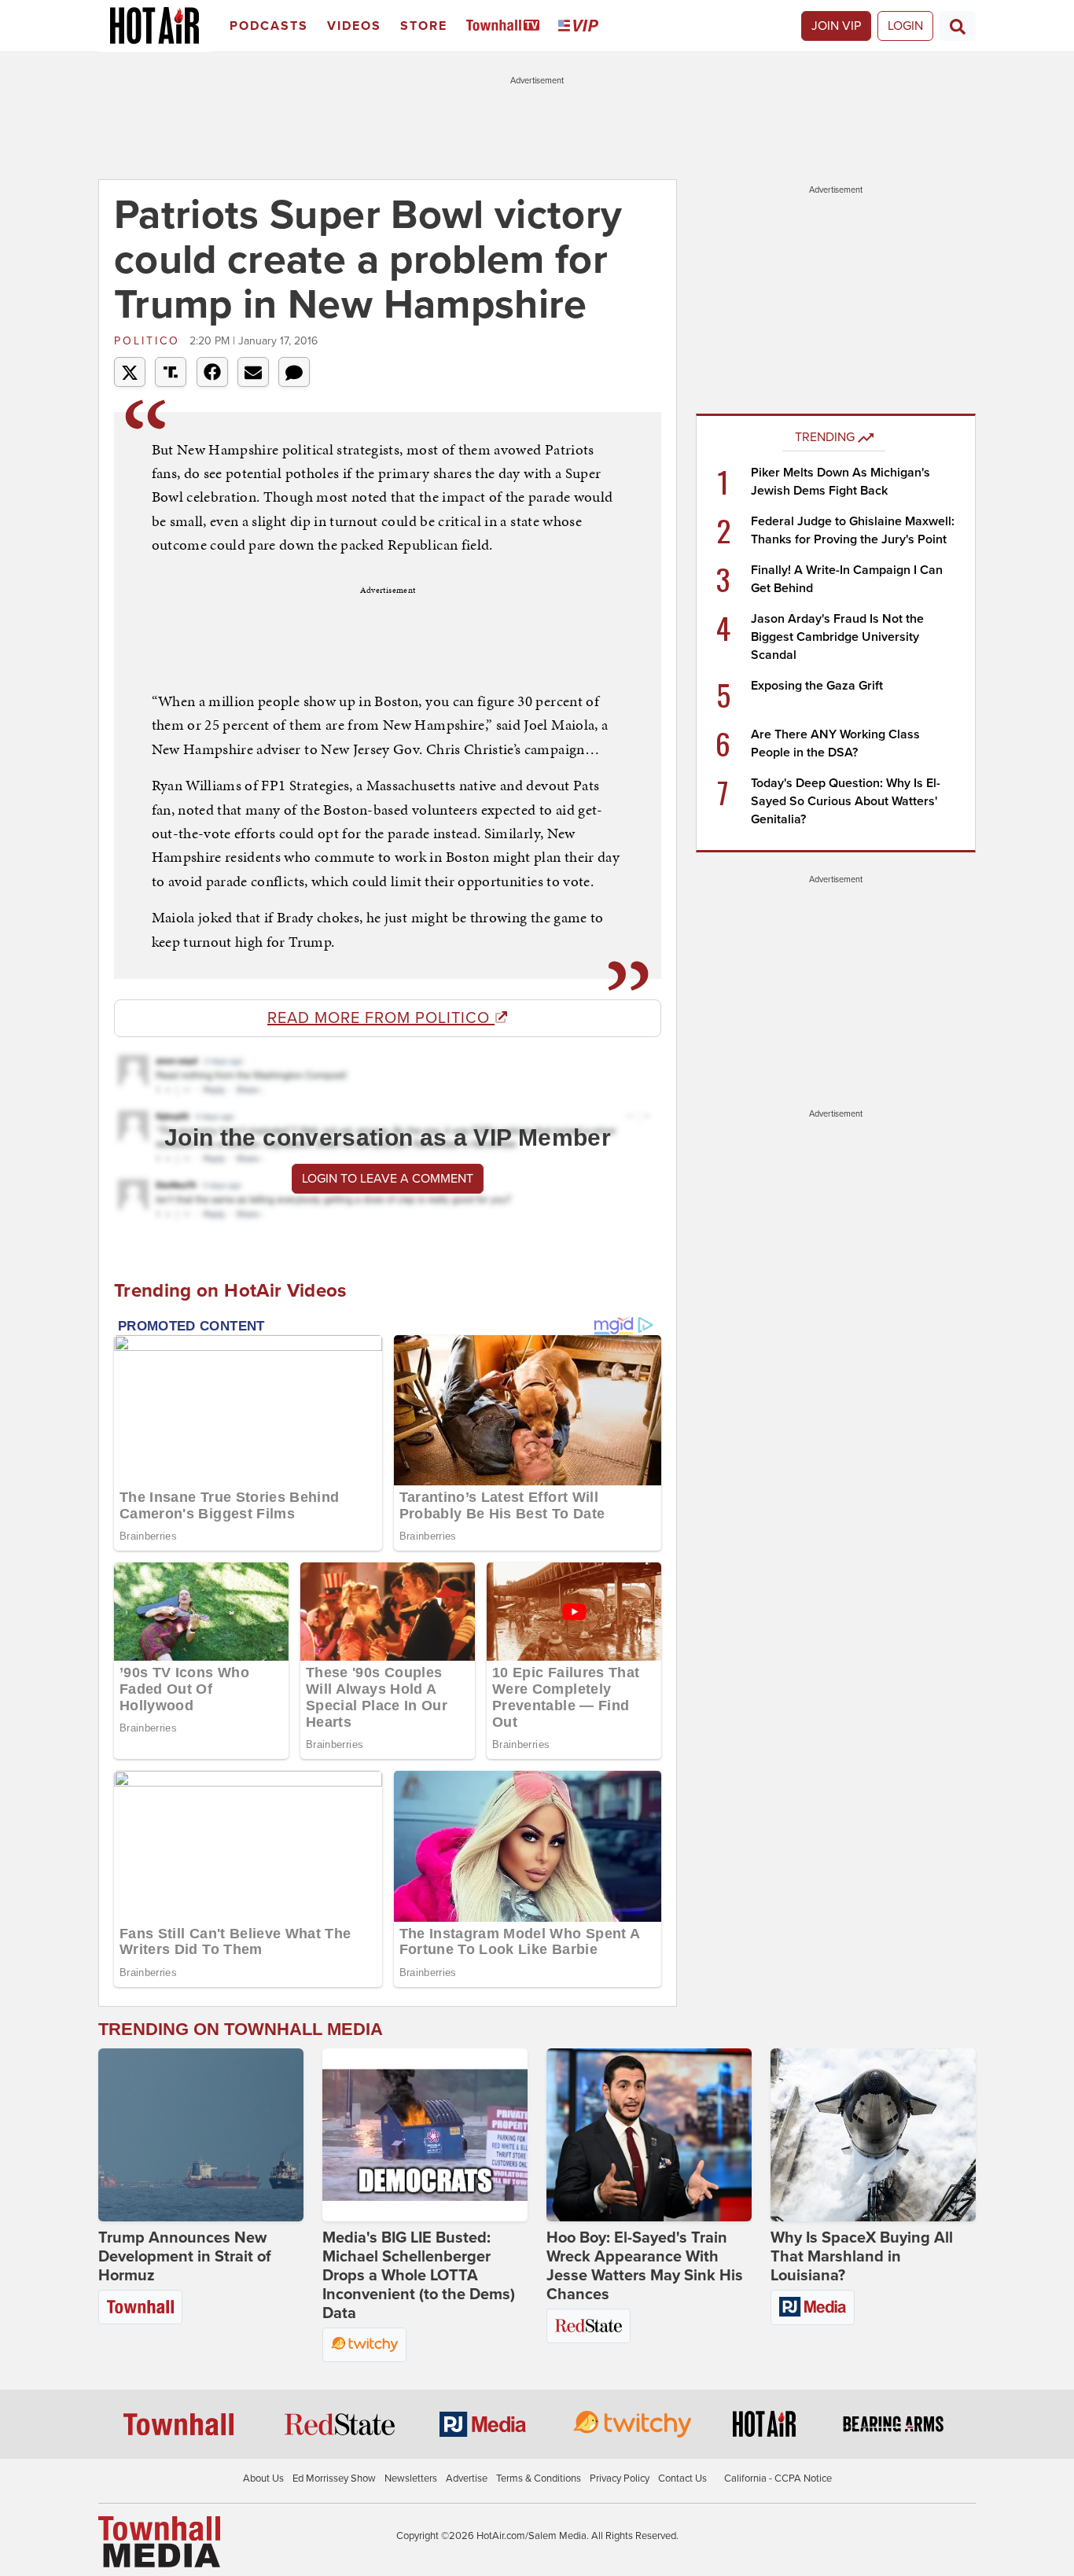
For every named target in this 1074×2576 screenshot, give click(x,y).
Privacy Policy (620, 2478)
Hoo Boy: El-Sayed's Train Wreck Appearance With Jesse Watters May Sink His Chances (645, 2266)
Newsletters (411, 2478)
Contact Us (682, 2478)
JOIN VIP (836, 26)
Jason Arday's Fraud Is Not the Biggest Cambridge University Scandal (837, 637)
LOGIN (905, 26)
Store (424, 26)
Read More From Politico (381, 1018)
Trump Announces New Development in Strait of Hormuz (185, 2257)
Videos (354, 26)
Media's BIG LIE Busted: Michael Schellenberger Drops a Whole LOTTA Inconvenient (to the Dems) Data (419, 2276)
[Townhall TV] (506, 26)
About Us (263, 2478)
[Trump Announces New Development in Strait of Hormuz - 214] (201, 2135)
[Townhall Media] (159, 2541)
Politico (150, 341)
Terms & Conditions (539, 2478)
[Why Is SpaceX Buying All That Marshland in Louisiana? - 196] (873, 2135)
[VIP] (581, 26)
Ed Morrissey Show (334, 2478)
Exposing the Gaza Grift (817, 686)
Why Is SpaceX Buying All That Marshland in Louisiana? (862, 2257)
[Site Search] (958, 26)
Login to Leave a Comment (388, 1179)
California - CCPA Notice (778, 2478)
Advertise (467, 2478)
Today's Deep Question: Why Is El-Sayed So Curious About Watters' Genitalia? (846, 801)
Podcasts (269, 26)
